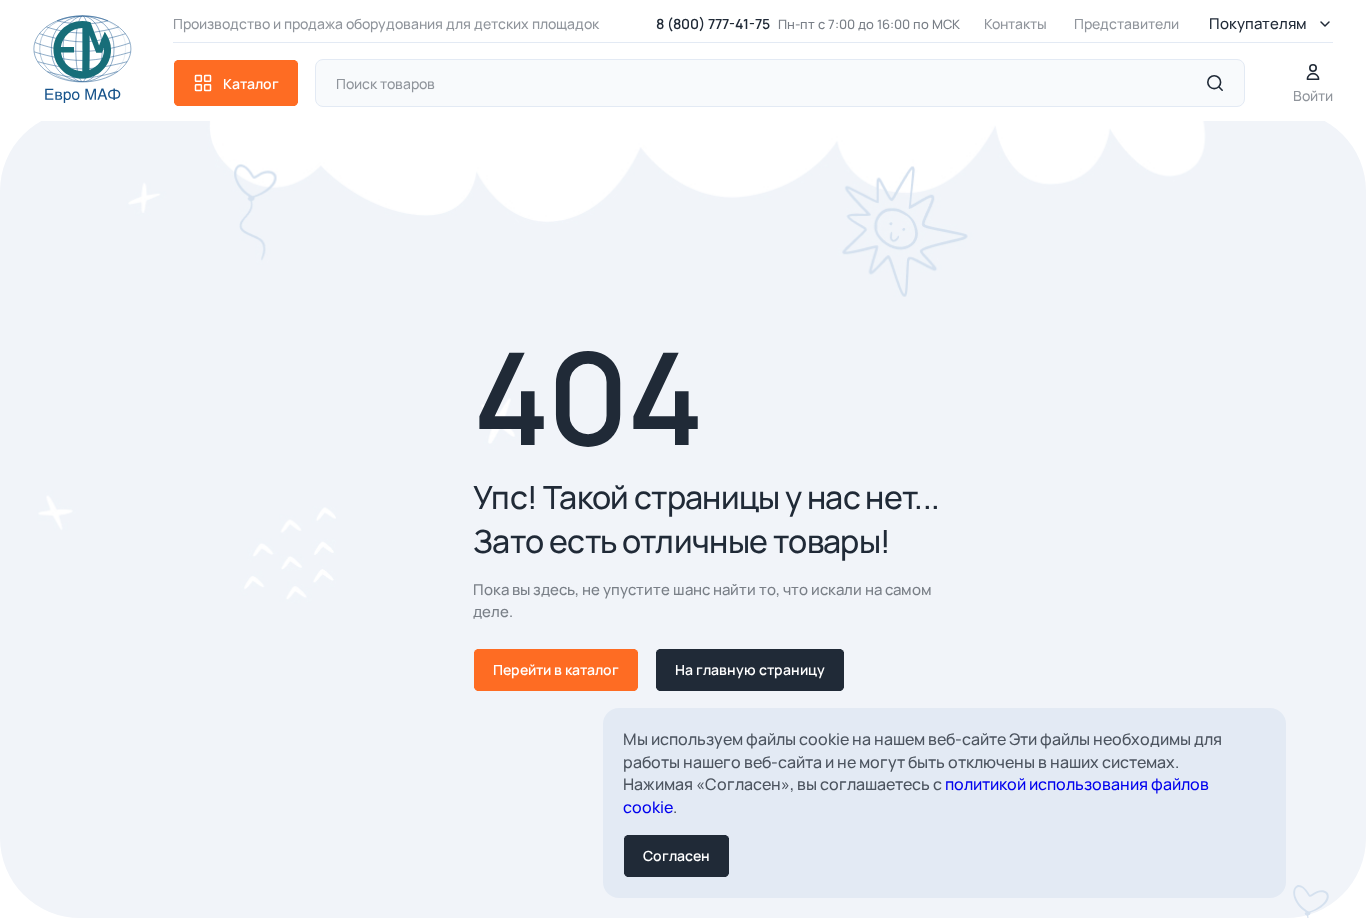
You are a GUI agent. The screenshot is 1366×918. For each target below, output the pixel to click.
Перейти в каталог (556, 669)
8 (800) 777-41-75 (713, 23)
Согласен (676, 855)
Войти (1313, 95)
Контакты (1015, 23)
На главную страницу (750, 669)
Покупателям (1258, 23)
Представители (1126, 23)
